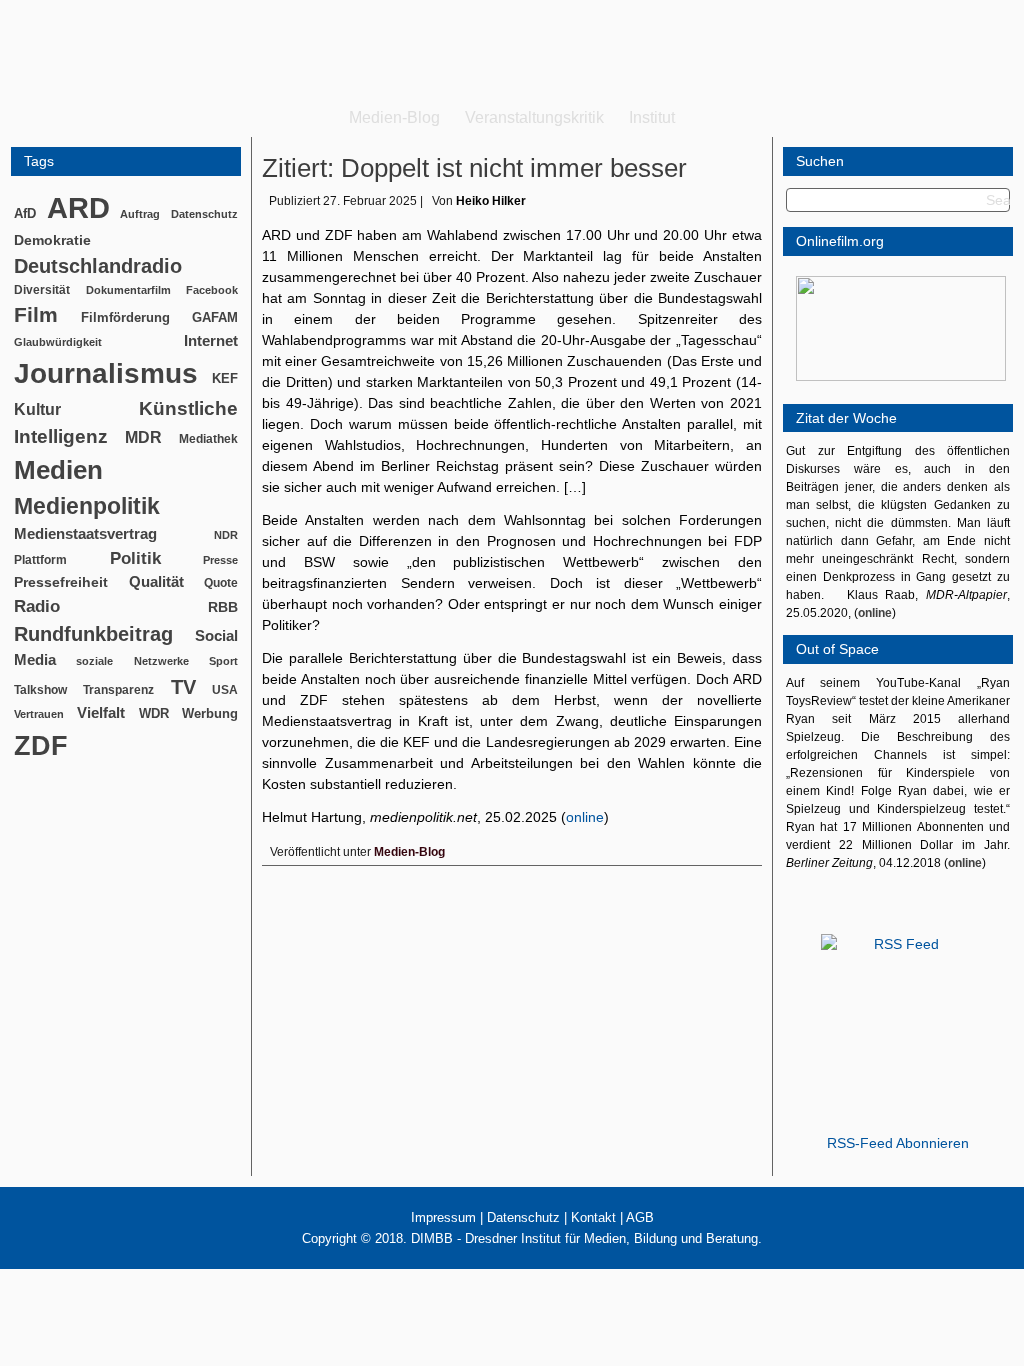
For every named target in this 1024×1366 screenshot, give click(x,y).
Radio (37, 606)
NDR (226, 535)
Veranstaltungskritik (534, 117)
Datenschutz (204, 214)
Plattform (40, 559)
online (585, 817)
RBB (223, 607)
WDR (154, 713)
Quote (221, 583)
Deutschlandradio (98, 266)
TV (183, 687)
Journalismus (106, 373)
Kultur (37, 409)
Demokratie (52, 240)
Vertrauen (39, 714)
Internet (211, 341)
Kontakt (593, 1217)
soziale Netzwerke (132, 661)
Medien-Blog (394, 117)
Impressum (443, 1217)
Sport (223, 661)
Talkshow (40, 690)
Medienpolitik (87, 506)
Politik (135, 558)
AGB (640, 1217)
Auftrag (140, 214)
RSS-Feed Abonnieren (898, 1143)
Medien (58, 470)
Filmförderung (125, 317)
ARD (78, 207)
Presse (220, 560)
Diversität (42, 289)
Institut (652, 117)
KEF (225, 378)
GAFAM (215, 317)
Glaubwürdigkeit (58, 342)
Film (36, 314)
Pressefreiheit (61, 582)
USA (225, 690)
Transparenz (118, 690)
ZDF (41, 745)
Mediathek (208, 438)
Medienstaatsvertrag (85, 534)
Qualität (156, 581)
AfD (25, 213)
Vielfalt (101, 713)
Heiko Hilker (491, 201)
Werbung (210, 713)
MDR (143, 437)
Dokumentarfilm (128, 290)
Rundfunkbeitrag (93, 634)
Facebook (212, 290)
